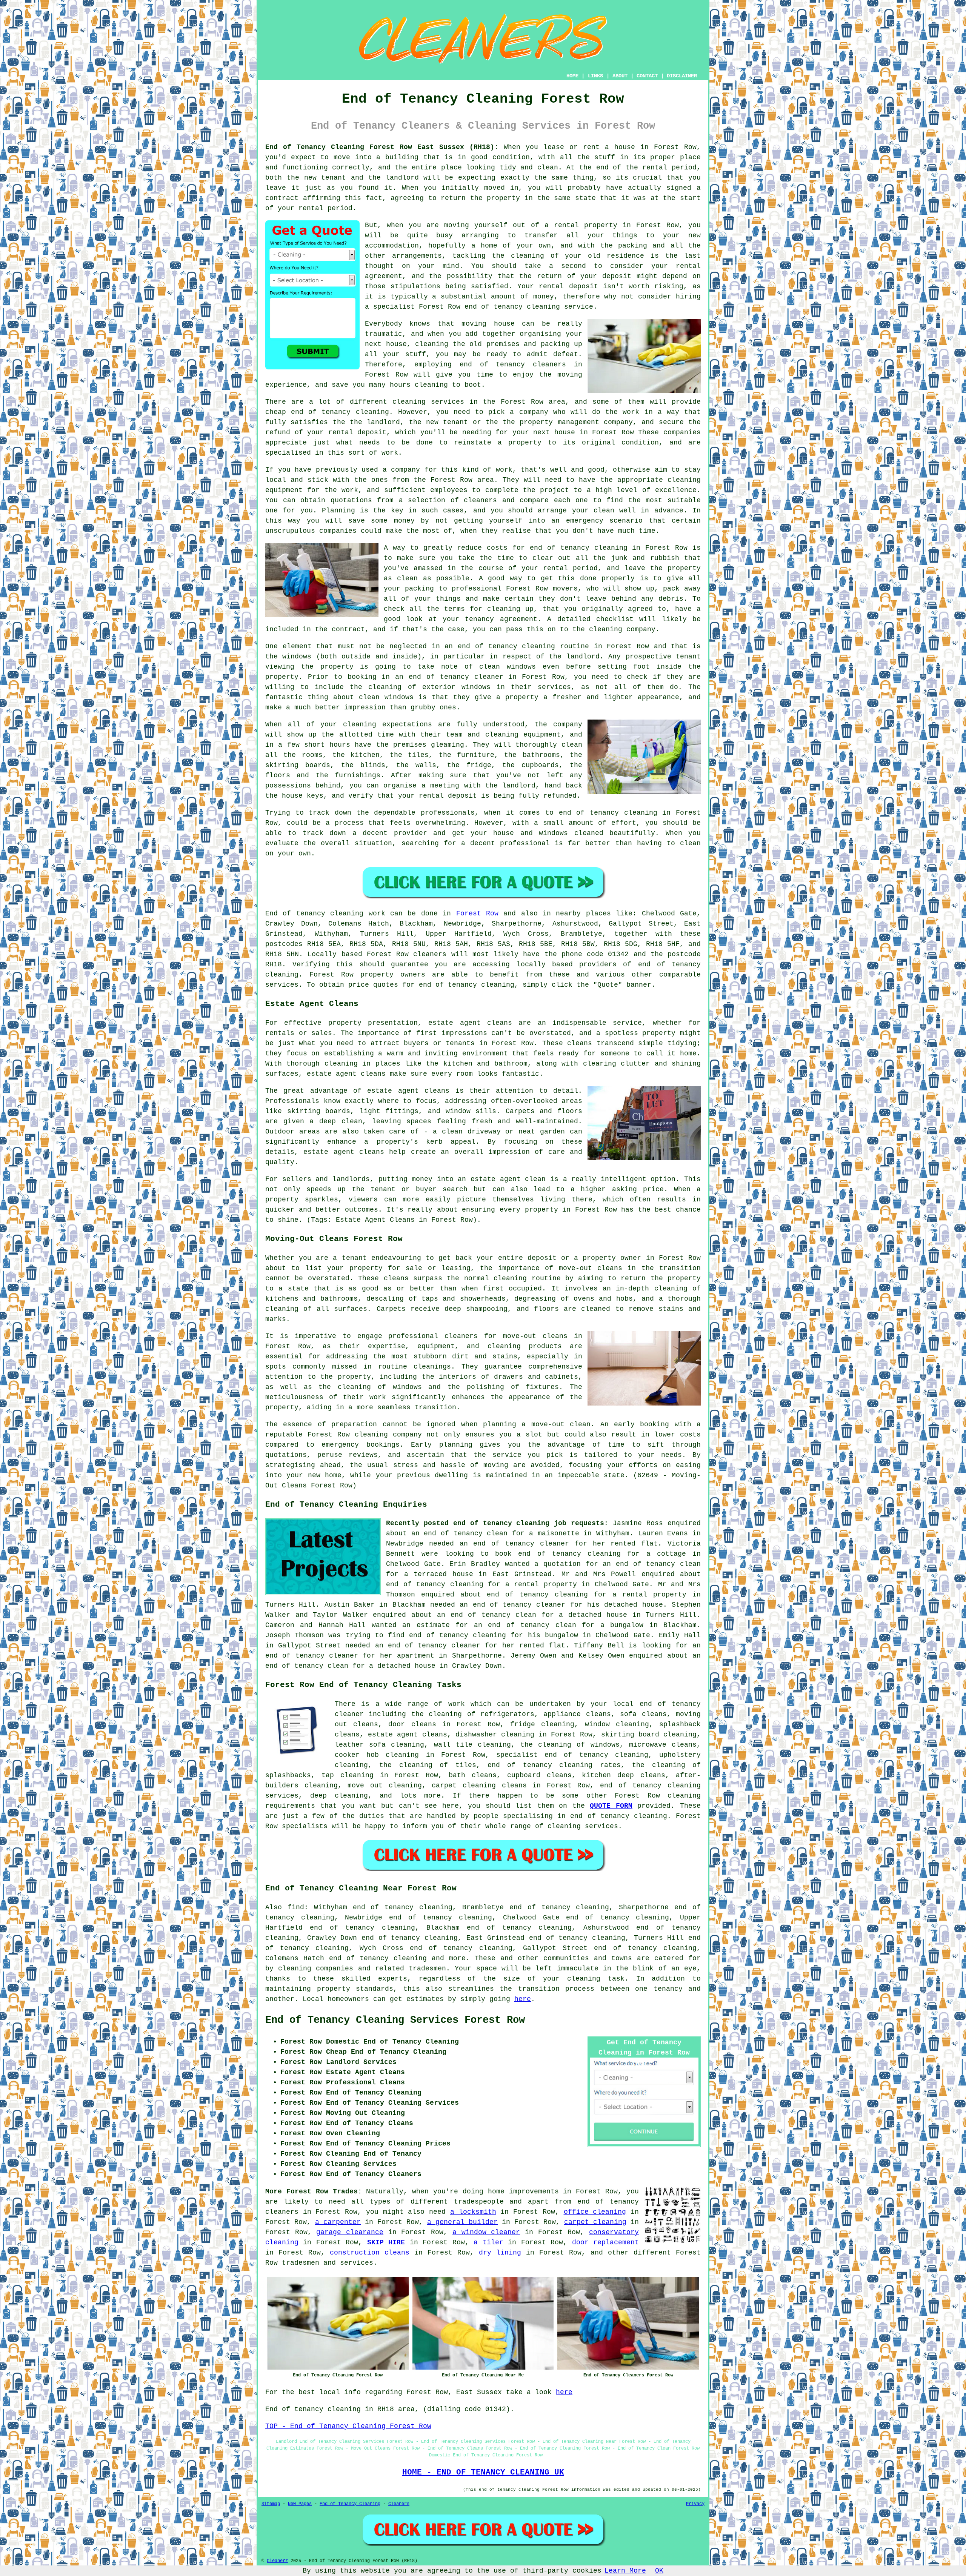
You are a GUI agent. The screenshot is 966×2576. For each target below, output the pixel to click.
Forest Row (477, 914)
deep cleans (641, 1775)
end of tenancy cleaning (619, 1816)
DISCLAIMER (682, 76)
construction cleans (370, 2253)
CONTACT (647, 76)
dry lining (500, 2253)
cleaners (430, 954)
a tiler (488, 2242)
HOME (572, 76)
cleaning (510, 1278)
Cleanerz (277, 2561)
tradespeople (479, 2202)
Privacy (695, 2504)
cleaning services (583, 1826)
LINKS (595, 76)
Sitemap (271, 2504)
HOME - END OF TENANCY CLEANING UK (483, 2472)
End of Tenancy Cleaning (350, 2504)
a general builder (462, 2222)
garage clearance (350, 2232)
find (296, 1907)
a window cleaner (486, 2232)
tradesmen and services (328, 2263)
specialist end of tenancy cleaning (572, 1755)
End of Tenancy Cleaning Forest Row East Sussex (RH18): (382, 147)
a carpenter (338, 2222)
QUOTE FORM (611, 1806)
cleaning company (388, 1435)
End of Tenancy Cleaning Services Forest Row (395, 2020)
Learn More (625, 2571)
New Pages (300, 2504)
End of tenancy (295, 914)
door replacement (605, 2242)
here (523, 1999)
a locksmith (473, 2212)
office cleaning (595, 2212)
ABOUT (620, 76)
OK (659, 2571)
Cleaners (399, 2504)
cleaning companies (316, 1969)
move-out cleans (535, 1336)
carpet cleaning (595, 2222)
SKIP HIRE (386, 2242)
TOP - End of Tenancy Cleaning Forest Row (348, 2426)
